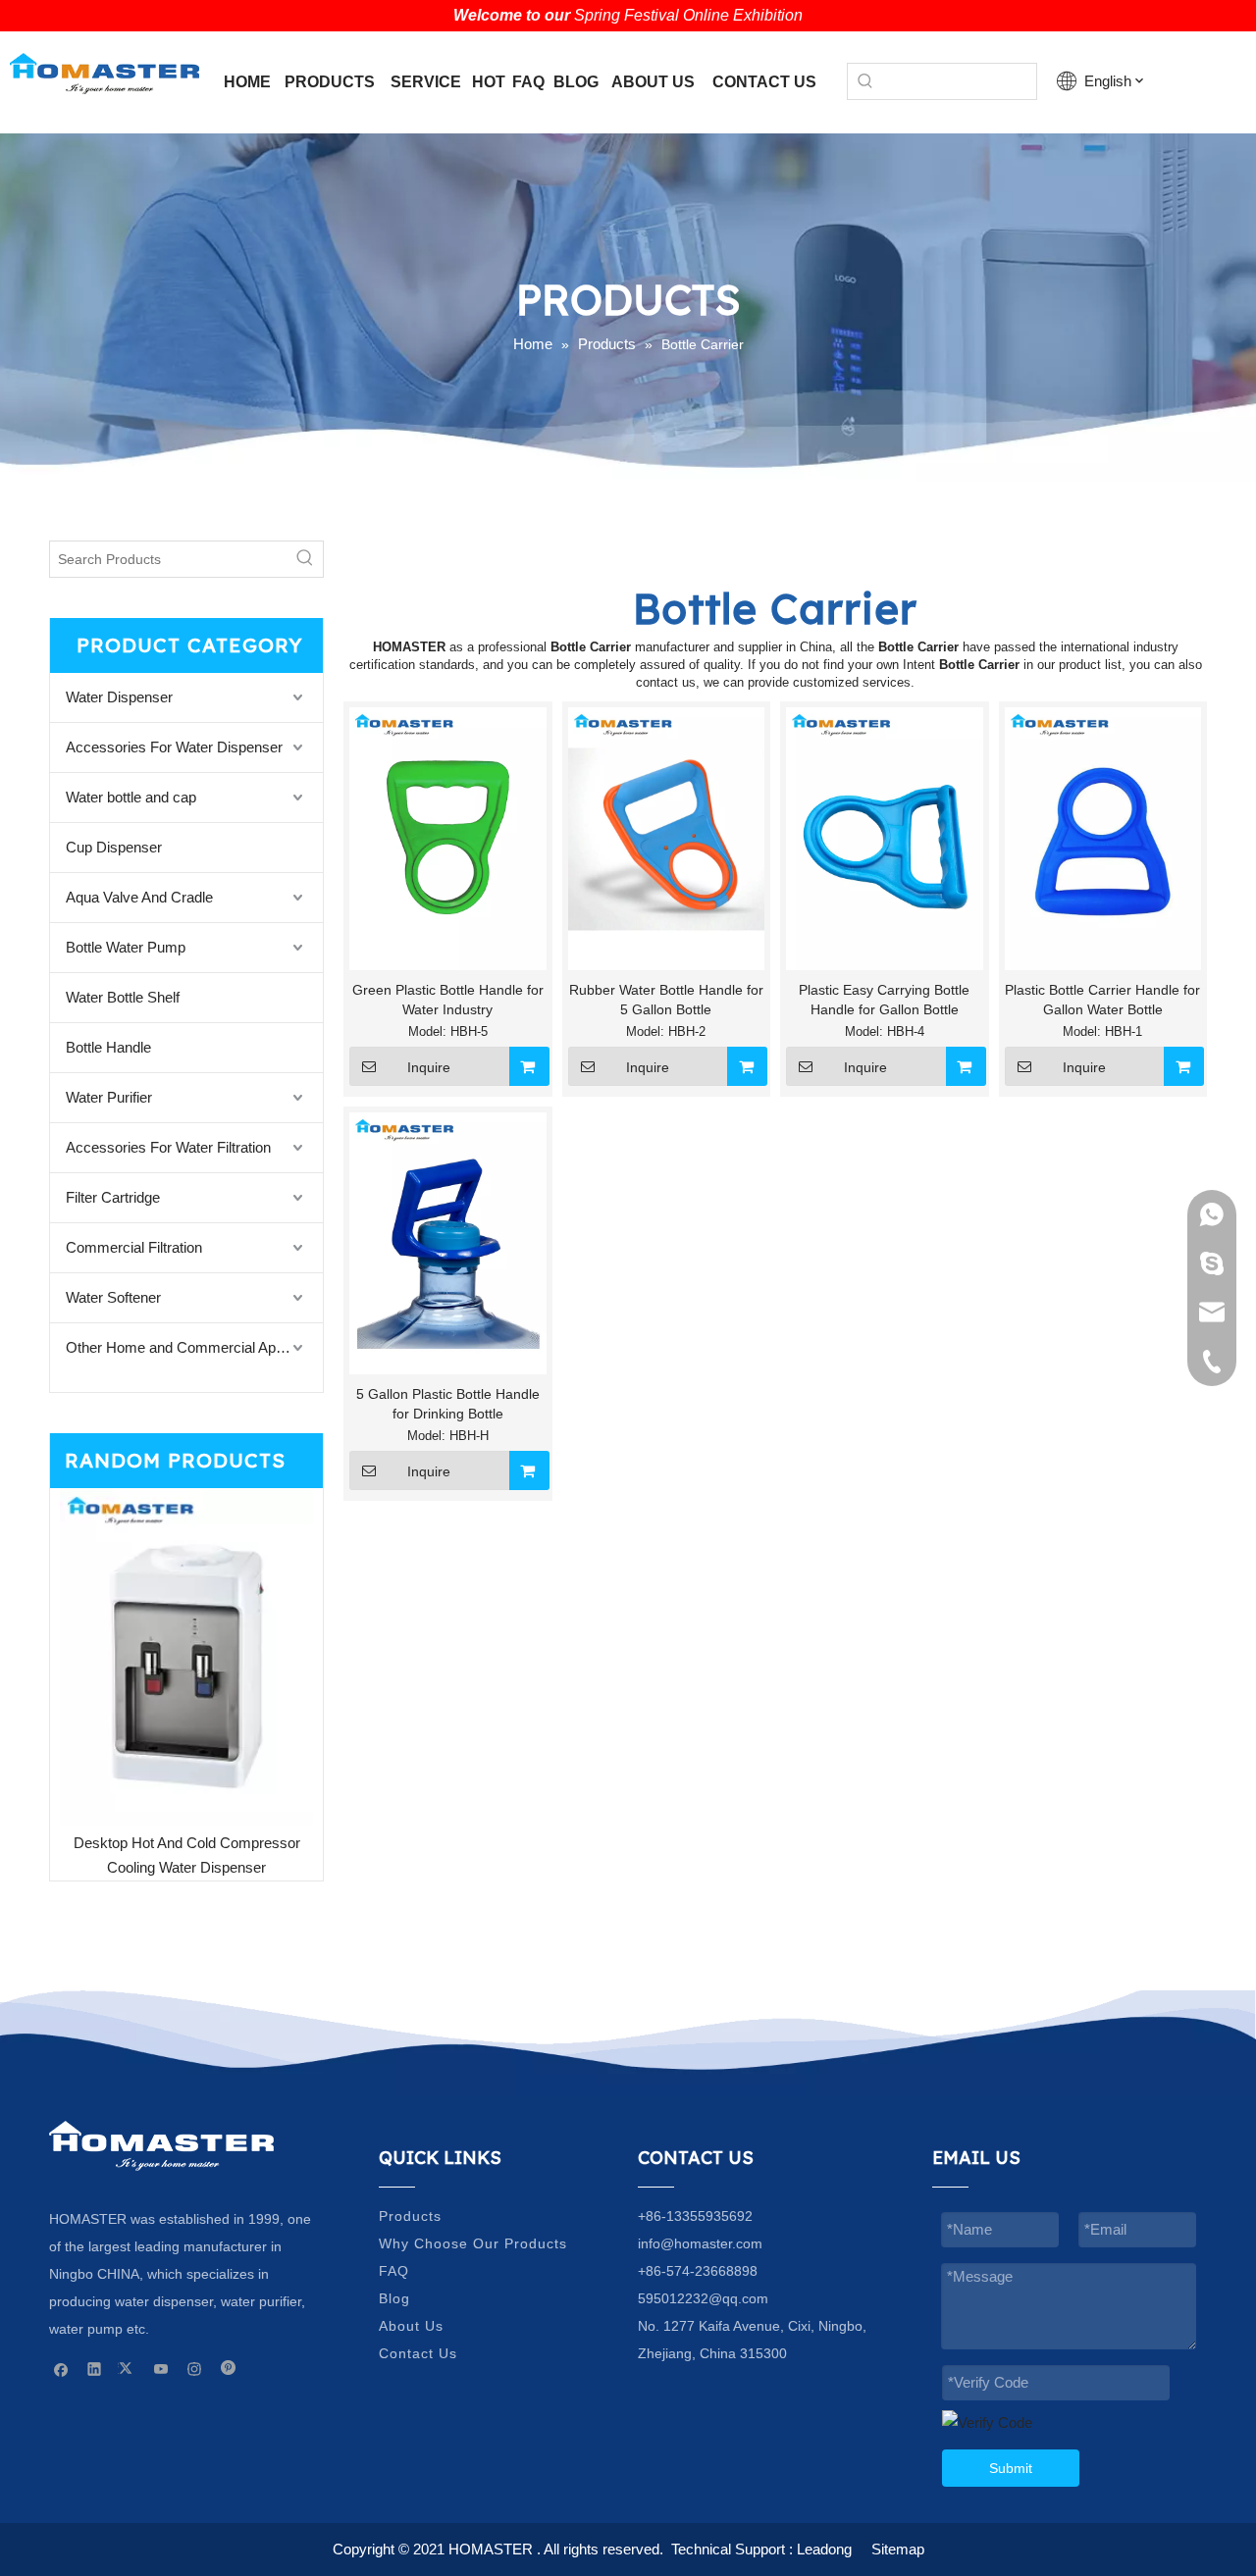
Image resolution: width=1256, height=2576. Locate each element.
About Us (411, 2326)
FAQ (394, 2271)
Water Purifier (109, 1097)
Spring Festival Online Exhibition (688, 15)
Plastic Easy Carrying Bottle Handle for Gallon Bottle (884, 1000)
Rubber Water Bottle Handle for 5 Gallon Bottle (666, 1000)
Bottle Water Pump (126, 947)
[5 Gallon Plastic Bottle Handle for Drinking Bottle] (448, 1242)
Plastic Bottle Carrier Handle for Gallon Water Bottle (1102, 1000)
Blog (394, 2298)
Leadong (824, 2549)
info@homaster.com (700, 2243)
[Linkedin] (95, 2369)
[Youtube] (161, 2369)
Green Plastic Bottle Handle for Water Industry (448, 1000)
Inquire (429, 1067)
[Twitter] (128, 2369)
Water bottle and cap (131, 797)
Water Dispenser (119, 697)
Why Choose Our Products (473, 2243)
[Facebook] (61, 2369)
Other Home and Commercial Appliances (194, 1347)
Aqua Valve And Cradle (139, 897)
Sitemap (898, 2549)
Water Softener (113, 1297)
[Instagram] (195, 2369)
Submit (1011, 2468)
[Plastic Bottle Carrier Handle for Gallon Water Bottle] (1103, 838)
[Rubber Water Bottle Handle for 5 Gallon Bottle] (667, 838)
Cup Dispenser (114, 847)
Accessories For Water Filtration (168, 1147)
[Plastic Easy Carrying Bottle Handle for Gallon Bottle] (885, 838)
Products (410, 2216)
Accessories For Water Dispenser (174, 747)
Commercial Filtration (134, 1247)
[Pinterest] (228, 2369)
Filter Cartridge (113, 1197)
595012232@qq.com (703, 2298)
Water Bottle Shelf (123, 997)
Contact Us (418, 2353)
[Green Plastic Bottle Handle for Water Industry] (448, 838)
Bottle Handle (108, 1047)
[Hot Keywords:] (865, 81)
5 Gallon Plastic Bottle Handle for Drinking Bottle (448, 1404)
